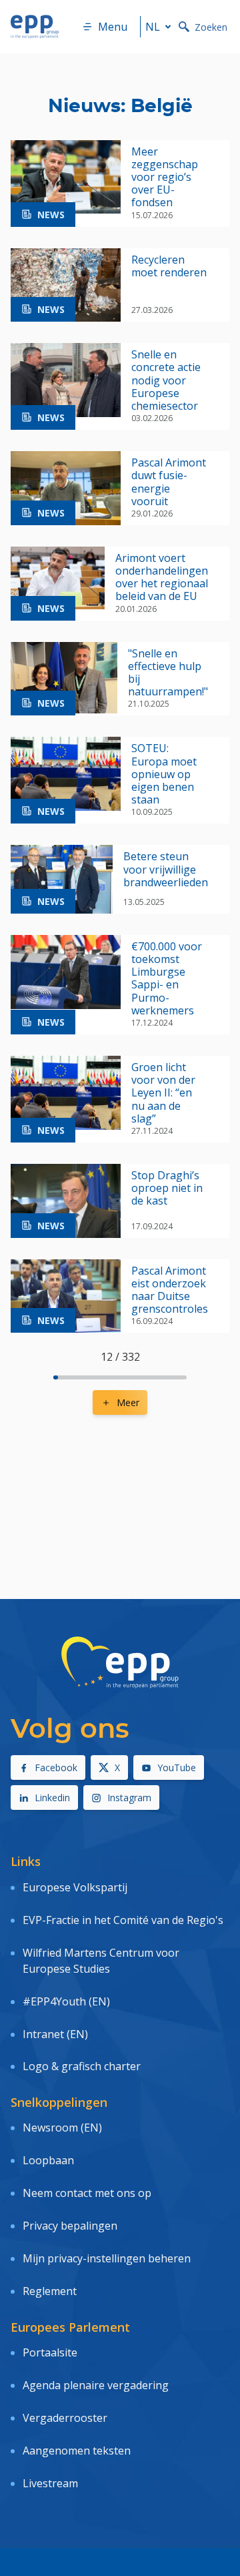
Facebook (56, 1767)
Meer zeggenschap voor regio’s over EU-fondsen (165, 178)
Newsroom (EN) (62, 2128)
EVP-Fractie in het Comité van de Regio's (123, 1920)
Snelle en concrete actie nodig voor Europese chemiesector (166, 380)
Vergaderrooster (65, 2418)
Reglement (50, 2291)
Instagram (129, 1798)
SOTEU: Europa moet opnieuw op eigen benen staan (164, 774)
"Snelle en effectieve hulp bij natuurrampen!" (168, 673)
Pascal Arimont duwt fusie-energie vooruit (169, 482)
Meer (128, 1402)
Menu (113, 27)
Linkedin (52, 1798)
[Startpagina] (35, 27)
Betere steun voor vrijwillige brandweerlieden (166, 870)
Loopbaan (48, 2160)
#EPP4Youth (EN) (66, 2001)
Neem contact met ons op (87, 2193)
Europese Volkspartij (75, 1887)
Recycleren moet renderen (169, 266)
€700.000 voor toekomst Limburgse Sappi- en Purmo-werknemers (167, 979)
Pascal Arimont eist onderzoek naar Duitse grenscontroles (170, 1290)
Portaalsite (50, 2352)
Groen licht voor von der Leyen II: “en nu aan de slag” (163, 1093)
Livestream (50, 2483)
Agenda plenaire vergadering (96, 2385)
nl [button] (153, 27)
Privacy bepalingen (70, 2226)
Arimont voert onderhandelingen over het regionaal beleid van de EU (162, 578)
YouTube (177, 1767)
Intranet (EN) (55, 2034)
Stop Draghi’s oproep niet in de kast (167, 1189)
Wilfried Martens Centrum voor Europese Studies (101, 1961)
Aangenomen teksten (77, 2451)
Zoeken (211, 27)
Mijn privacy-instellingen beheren (107, 2258)
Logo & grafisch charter (82, 2066)
